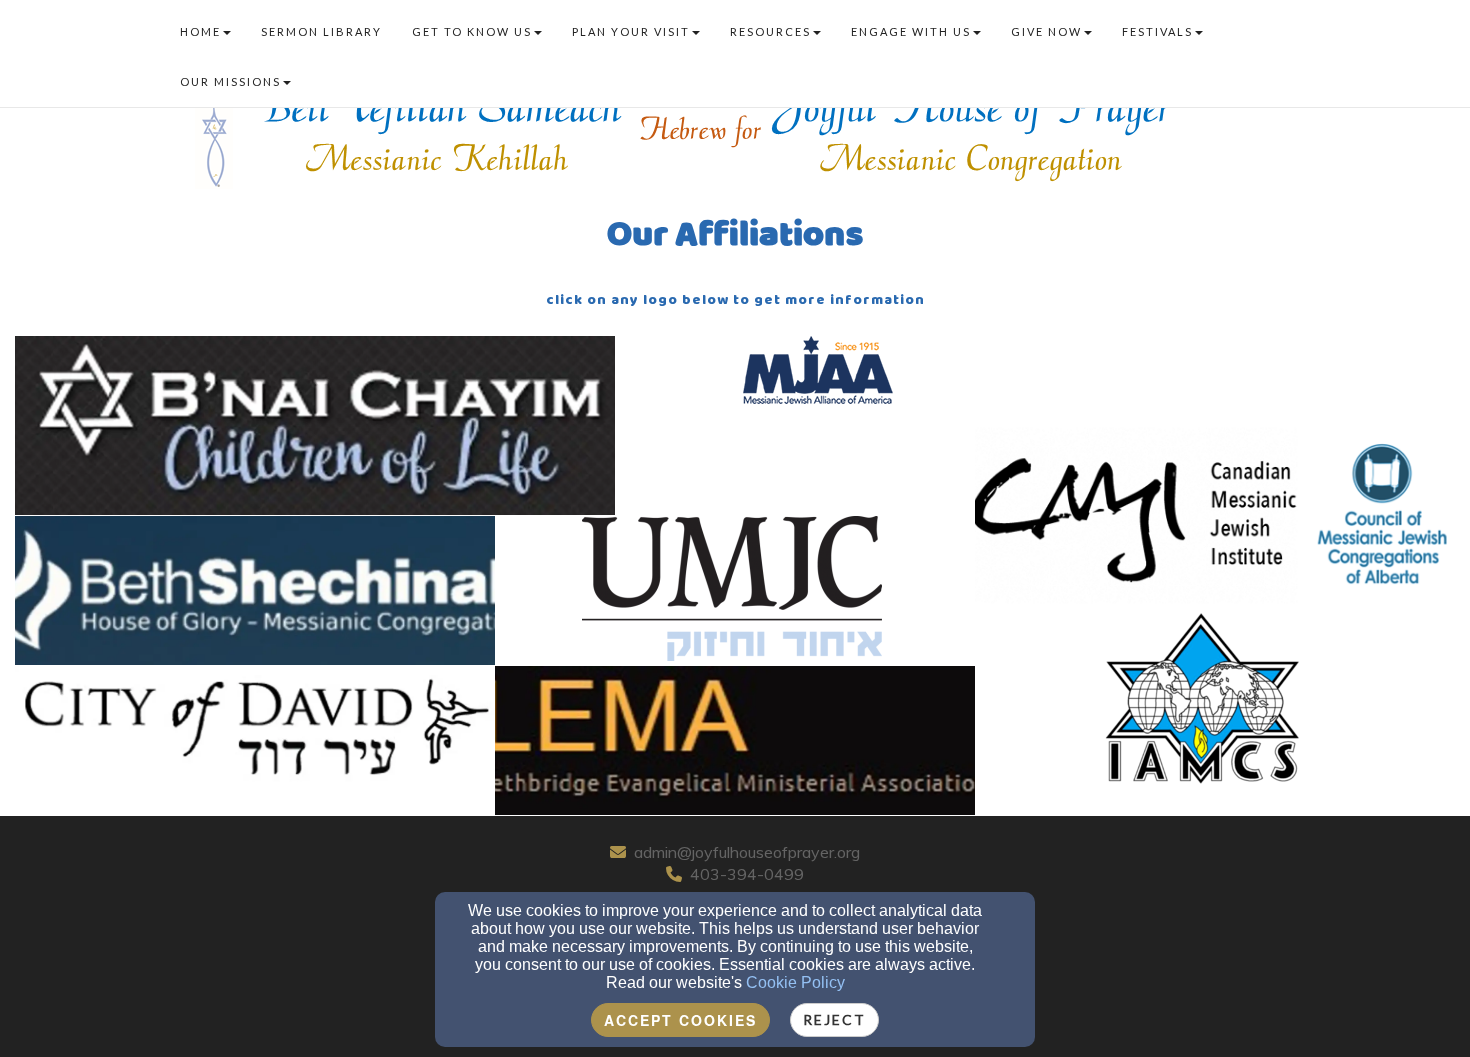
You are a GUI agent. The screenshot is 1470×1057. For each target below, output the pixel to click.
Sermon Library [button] (321, 31)
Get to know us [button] (472, 31)
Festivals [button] (1157, 31)
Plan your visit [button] (631, 31)
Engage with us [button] (911, 31)
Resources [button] (770, 31)
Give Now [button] (1046, 31)
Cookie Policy (795, 982)
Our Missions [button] (230, 81)
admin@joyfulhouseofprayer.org (747, 852)
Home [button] (200, 31)
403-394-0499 (747, 874)
